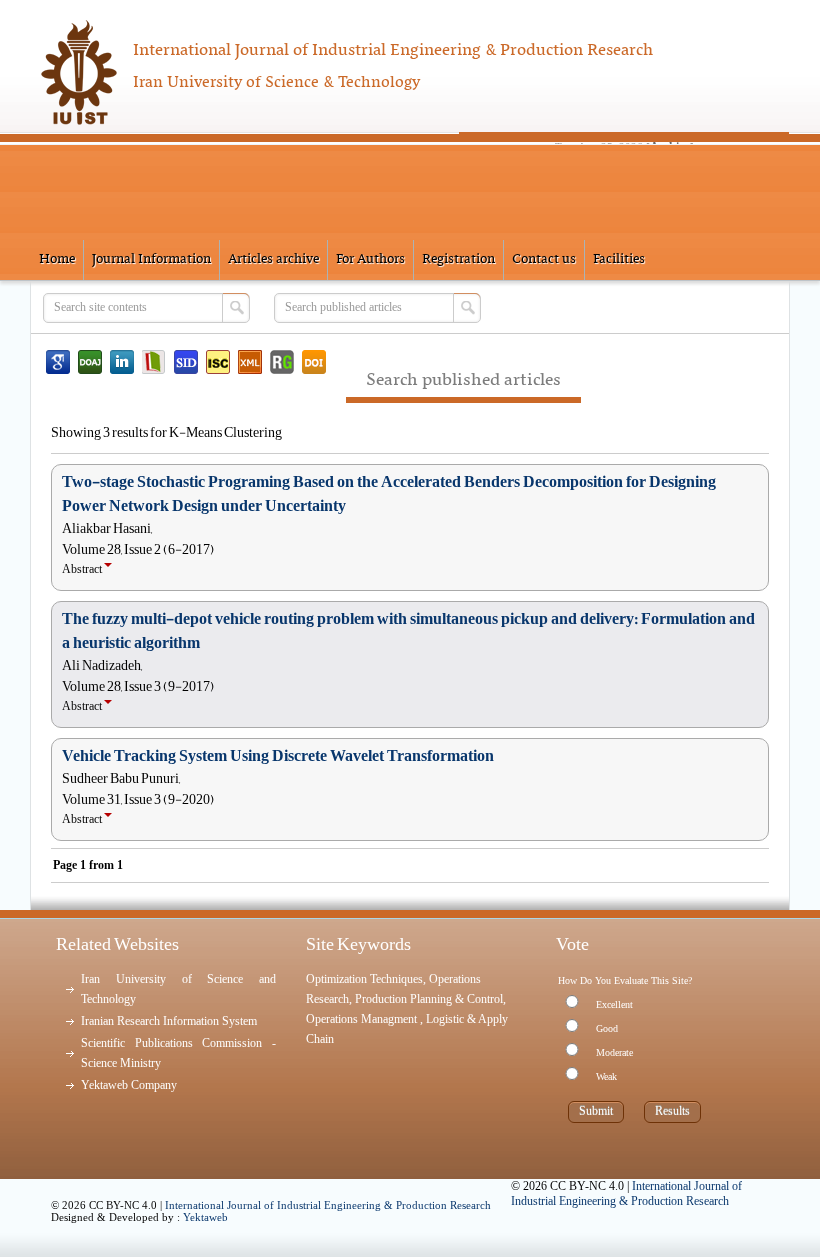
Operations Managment (363, 1019)
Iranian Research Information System (169, 1021)
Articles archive (273, 259)
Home (57, 259)
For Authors (370, 259)
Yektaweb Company (129, 1085)
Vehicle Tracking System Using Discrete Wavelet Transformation (278, 756)
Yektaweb (205, 1217)
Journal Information (151, 259)
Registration (458, 259)
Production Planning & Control (429, 999)
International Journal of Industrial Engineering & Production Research (328, 1205)
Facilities (619, 259)
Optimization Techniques (364, 979)
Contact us (544, 259)
